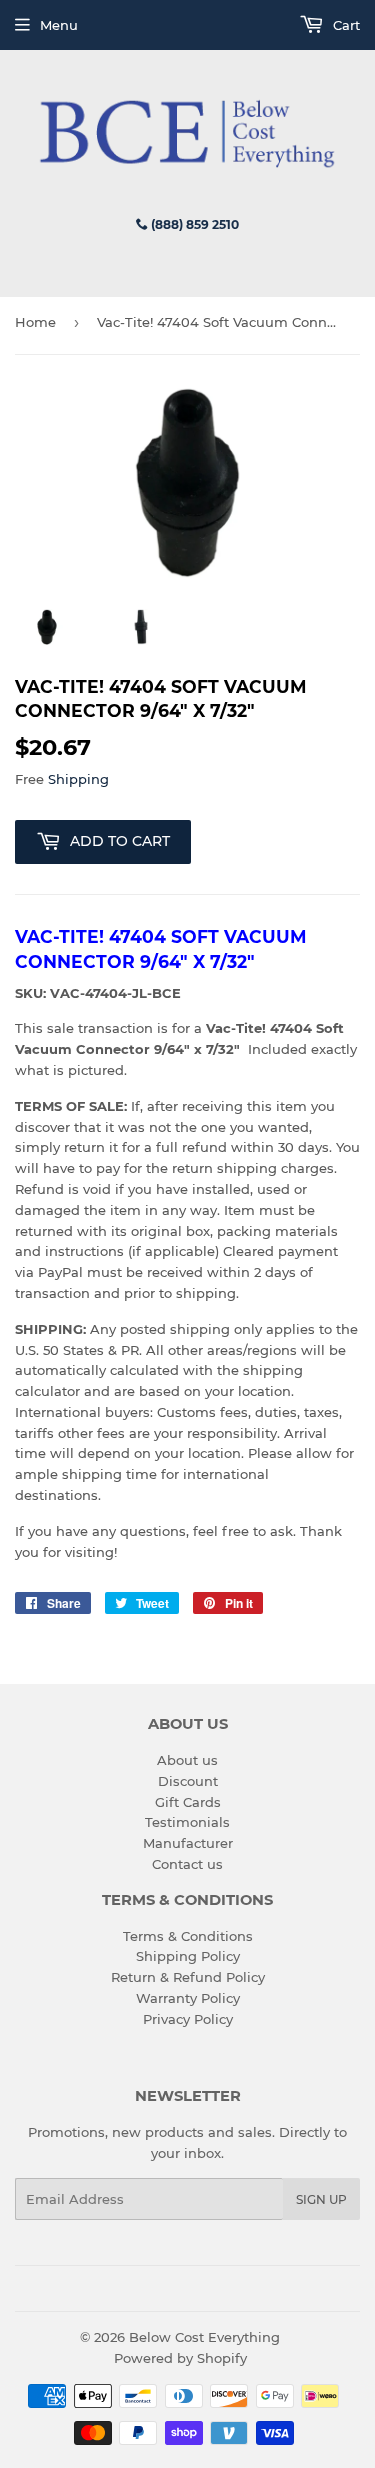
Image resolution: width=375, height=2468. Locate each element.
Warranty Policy (188, 1998)
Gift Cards (188, 1802)
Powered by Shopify (180, 2358)
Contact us (187, 1864)
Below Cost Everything (204, 2337)
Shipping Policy (188, 1956)
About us (187, 1760)
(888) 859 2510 (193, 224)
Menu (59, 25)
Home (35, 322)
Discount (188, 1781)
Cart (344, 25)
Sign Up (321, 2199)
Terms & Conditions (188, 1936)
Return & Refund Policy (188, 1977)
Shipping (78, 779)
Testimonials (187, 1822)
